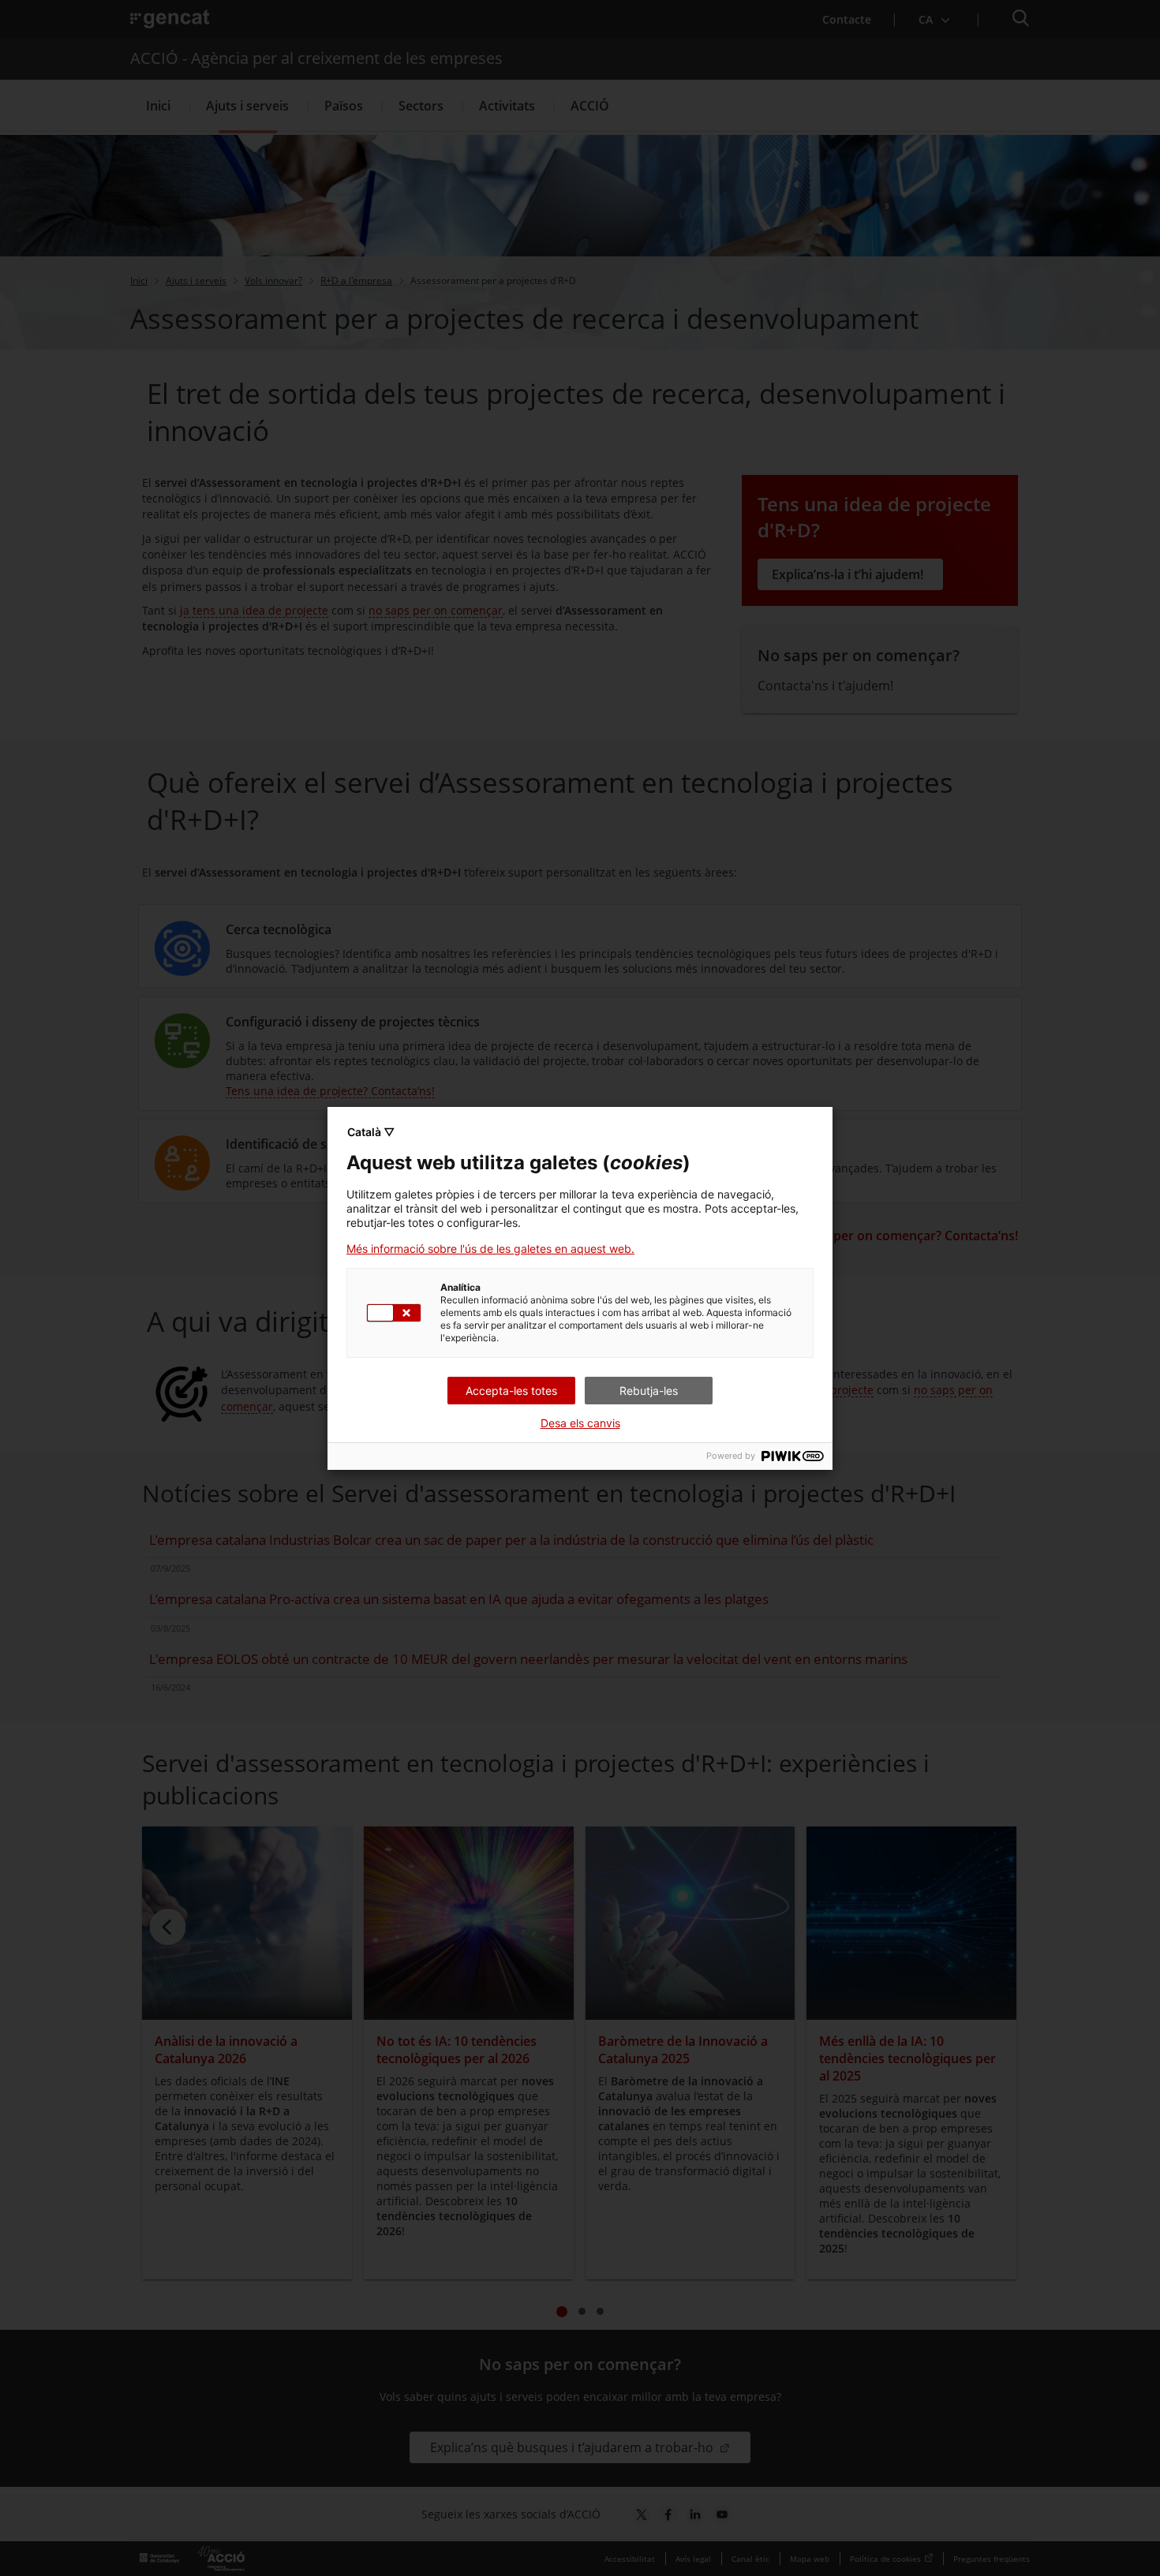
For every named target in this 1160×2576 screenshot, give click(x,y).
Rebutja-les (649, 1391)
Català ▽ (371, 1132)
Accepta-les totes (511, 1391)
